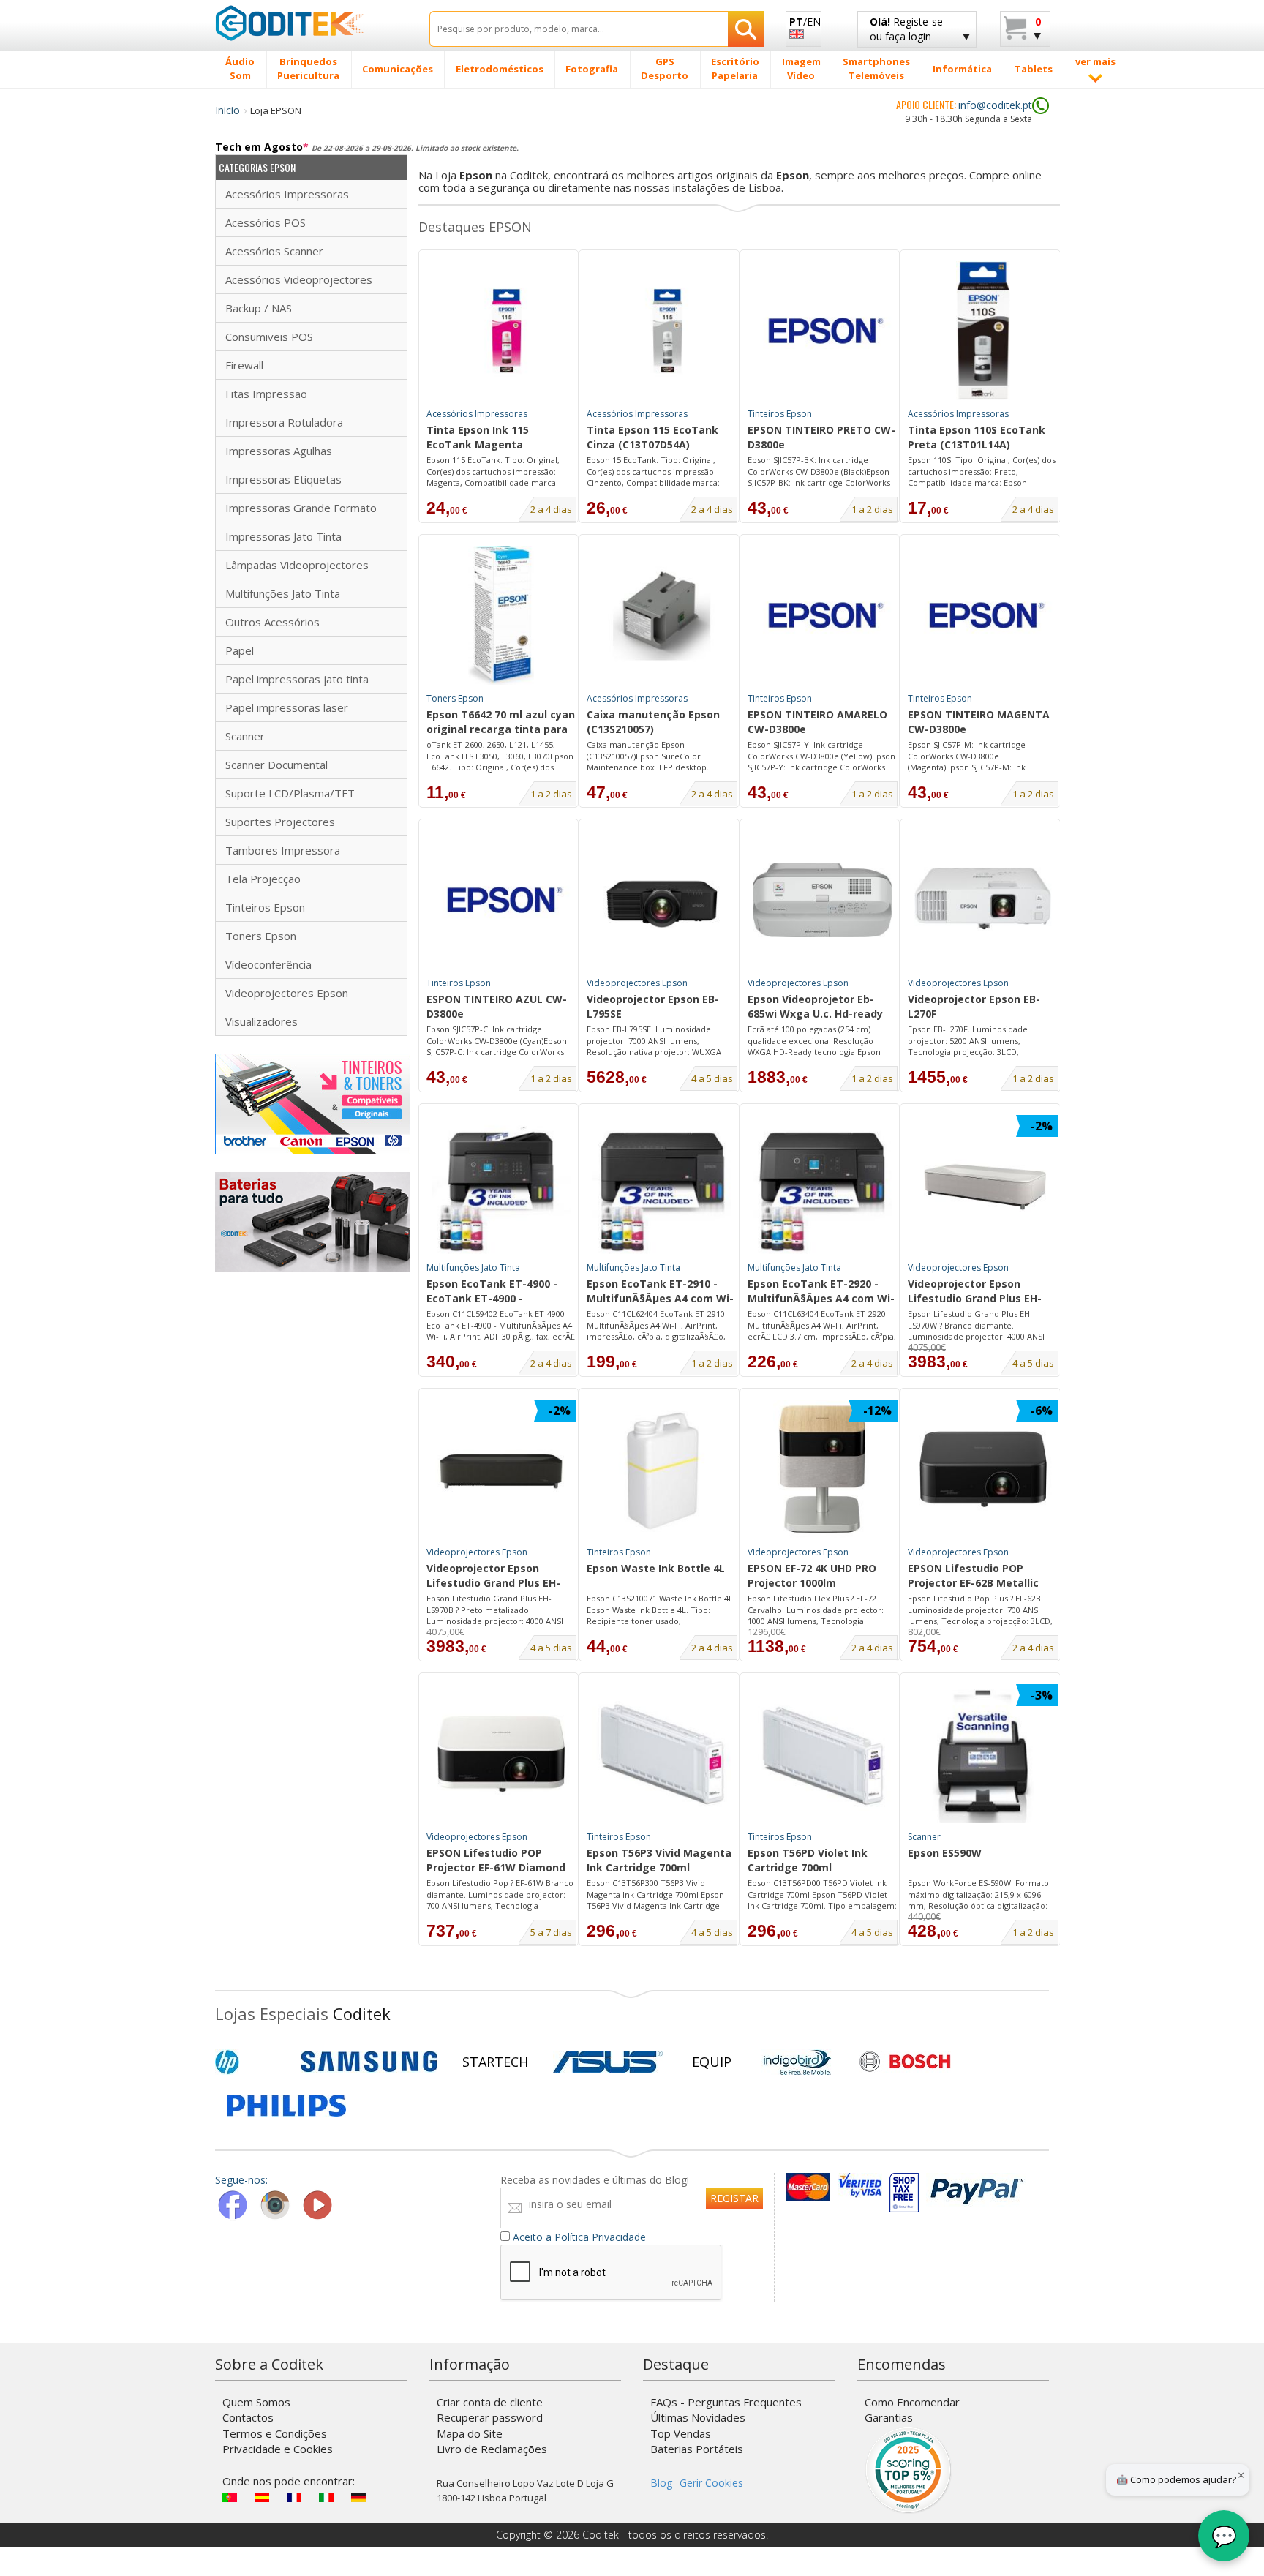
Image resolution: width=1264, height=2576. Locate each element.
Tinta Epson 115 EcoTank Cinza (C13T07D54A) (652, 437)
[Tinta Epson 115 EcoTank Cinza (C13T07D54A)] (662, 331)
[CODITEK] (311, 23)
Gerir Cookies (711, 2483)
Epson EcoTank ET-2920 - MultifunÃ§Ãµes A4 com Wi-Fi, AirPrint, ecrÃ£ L (821, 1292)
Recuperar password (490, 2417)
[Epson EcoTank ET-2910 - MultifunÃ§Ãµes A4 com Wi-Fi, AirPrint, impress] (662, 1184)
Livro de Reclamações (492, 2449)
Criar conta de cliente (490, 2402)
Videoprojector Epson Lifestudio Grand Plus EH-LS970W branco (975, 1292)
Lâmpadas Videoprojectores (297, 565)
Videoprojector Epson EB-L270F (974, 1006)
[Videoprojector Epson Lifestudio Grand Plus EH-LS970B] (501, 1469)
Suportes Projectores (280, 822)
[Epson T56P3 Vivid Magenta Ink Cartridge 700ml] (662, 1754)
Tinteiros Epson (265, 907)
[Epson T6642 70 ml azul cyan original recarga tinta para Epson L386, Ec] (501, 615)
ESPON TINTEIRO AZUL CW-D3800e (497, 1006)
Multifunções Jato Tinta (283, 593)
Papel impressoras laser (287, 707)
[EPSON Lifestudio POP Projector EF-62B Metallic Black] (983, 1469)
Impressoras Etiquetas (283, 479)
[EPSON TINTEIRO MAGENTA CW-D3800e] (983, 615)
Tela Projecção (263, 879)
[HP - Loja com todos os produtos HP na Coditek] (252, 2062)
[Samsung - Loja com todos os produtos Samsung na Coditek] (369, 2062)
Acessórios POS (266, 222)
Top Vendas (681, 2433)
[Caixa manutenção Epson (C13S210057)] (662, 615)
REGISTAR (734, 2198)
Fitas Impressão (266, 394)
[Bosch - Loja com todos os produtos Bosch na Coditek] (905, 2062)
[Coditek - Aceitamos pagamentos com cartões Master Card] (808, 2187)
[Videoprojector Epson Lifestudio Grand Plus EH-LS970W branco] (983, 1184)
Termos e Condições (275, 2433)
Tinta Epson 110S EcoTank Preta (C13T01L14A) (977, 437)
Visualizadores (262, 1021)
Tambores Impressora (283, 850)
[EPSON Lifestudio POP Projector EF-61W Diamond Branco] (501, 1754)
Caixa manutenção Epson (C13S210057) (653, 722)
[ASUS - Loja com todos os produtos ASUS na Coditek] (608, 2062)
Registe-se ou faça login (906, 29)
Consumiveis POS (269, 337)
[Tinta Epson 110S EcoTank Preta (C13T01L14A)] (983, 331)
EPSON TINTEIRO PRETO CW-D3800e (821, 437)
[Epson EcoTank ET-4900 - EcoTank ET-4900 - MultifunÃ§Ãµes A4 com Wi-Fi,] (501, 1184)
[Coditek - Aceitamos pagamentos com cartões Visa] (860, 2187)
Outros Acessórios (272, 622)
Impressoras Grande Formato (301, 508)
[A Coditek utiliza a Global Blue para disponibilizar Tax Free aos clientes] (904, 2187)
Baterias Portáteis (697, 2449)
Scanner (245, 736)
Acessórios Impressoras (287, 194)
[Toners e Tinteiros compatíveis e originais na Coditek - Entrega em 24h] (313, 1103)
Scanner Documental (276, 765)
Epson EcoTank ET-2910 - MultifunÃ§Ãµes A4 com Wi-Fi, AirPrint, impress (660, 1292)
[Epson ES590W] (983, 1754)
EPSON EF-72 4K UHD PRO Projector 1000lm (812, 1576)
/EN (805, 22)
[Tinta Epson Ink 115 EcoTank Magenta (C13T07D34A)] (501, 331)
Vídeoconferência (268, 964)
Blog (661, 2483)
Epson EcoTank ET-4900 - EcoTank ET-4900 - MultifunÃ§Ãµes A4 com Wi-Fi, (500, 1292)
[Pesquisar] (746, 29)
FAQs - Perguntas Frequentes (726, 2402)
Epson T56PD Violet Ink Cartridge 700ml (808, 1860)
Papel (240, 650)
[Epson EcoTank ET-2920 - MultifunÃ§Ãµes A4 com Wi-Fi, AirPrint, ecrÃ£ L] (822, 1184)
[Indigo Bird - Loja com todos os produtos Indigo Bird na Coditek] (797, 2062)
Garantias (889, 2417)
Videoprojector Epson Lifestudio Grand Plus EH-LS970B (493, 1577)
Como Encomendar (912, 2402)
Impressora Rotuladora (284, 422)
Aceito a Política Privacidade (579, 2237)
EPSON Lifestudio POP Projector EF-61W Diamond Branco (496, 1861)
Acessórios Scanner (274, 251)
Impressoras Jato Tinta (283, 536)
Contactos (248, 2417)
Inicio (227, 110)
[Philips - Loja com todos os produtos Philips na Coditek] (286, 2106)
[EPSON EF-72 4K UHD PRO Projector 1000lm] (822, 1469)
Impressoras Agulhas (279, 451)
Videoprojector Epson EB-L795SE (653, 1006)
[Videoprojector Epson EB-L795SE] (662, 900)
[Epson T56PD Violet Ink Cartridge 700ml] (822, 1754)
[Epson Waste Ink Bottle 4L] (662, 1469)
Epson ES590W (945, 1853)
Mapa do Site (470, 2433)
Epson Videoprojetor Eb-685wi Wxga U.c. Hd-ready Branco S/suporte (815, 1007)
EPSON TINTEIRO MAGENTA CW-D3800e (979, 722)
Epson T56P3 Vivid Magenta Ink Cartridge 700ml (659, 1860)
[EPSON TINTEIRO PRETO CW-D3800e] (822, 331)
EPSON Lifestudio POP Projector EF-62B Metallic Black (973, 1577)
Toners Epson (261, 936)
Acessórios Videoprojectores (299, 279)
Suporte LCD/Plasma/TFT (290, 793)
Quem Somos (256, 2402)
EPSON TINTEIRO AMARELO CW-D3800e (817, 722)
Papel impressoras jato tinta (297, 679)
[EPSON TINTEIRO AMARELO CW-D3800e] (822, 615)
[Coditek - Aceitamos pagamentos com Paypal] (976, 2187)
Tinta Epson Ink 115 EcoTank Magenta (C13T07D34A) (478, 438)
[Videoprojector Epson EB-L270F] (983, 900)
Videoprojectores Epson (287, 993)
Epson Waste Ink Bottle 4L (656, 1568)
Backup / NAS (259, 308)
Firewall (244, 365)
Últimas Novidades (698, 2417)
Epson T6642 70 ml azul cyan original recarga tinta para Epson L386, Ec (501, 723)
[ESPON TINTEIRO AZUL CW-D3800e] (501, 900)
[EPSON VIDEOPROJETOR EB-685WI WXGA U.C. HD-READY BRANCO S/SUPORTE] (822, 900)
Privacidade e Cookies (278, 2449)
